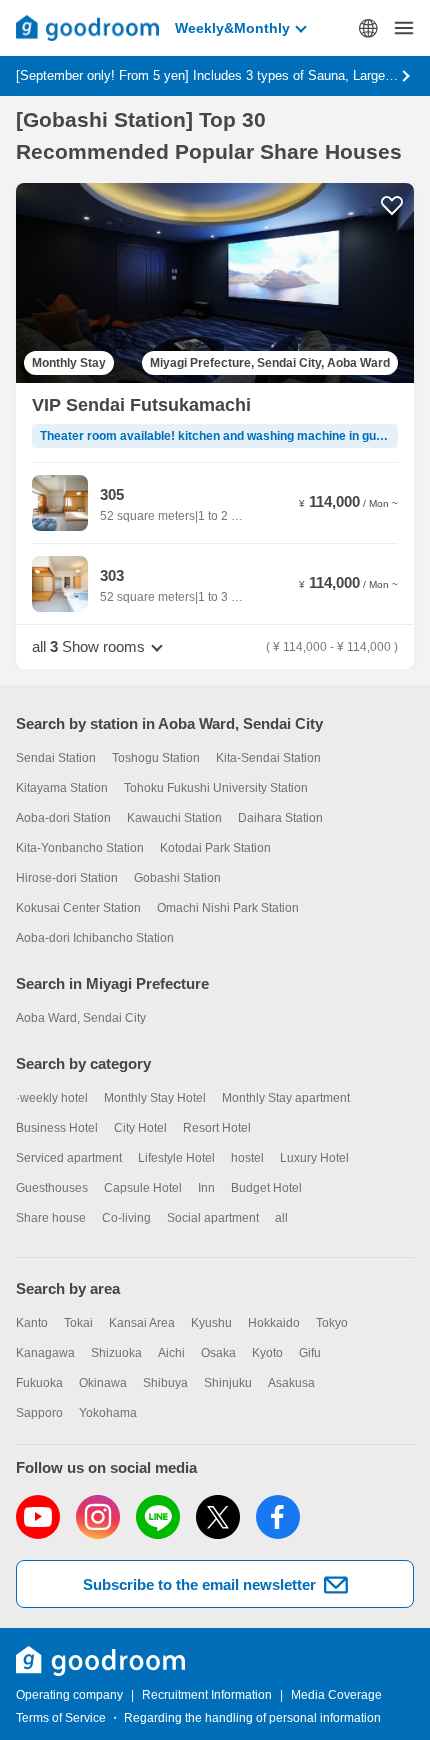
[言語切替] (368, 28)
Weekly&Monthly (232, 28)
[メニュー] (404, 28)
